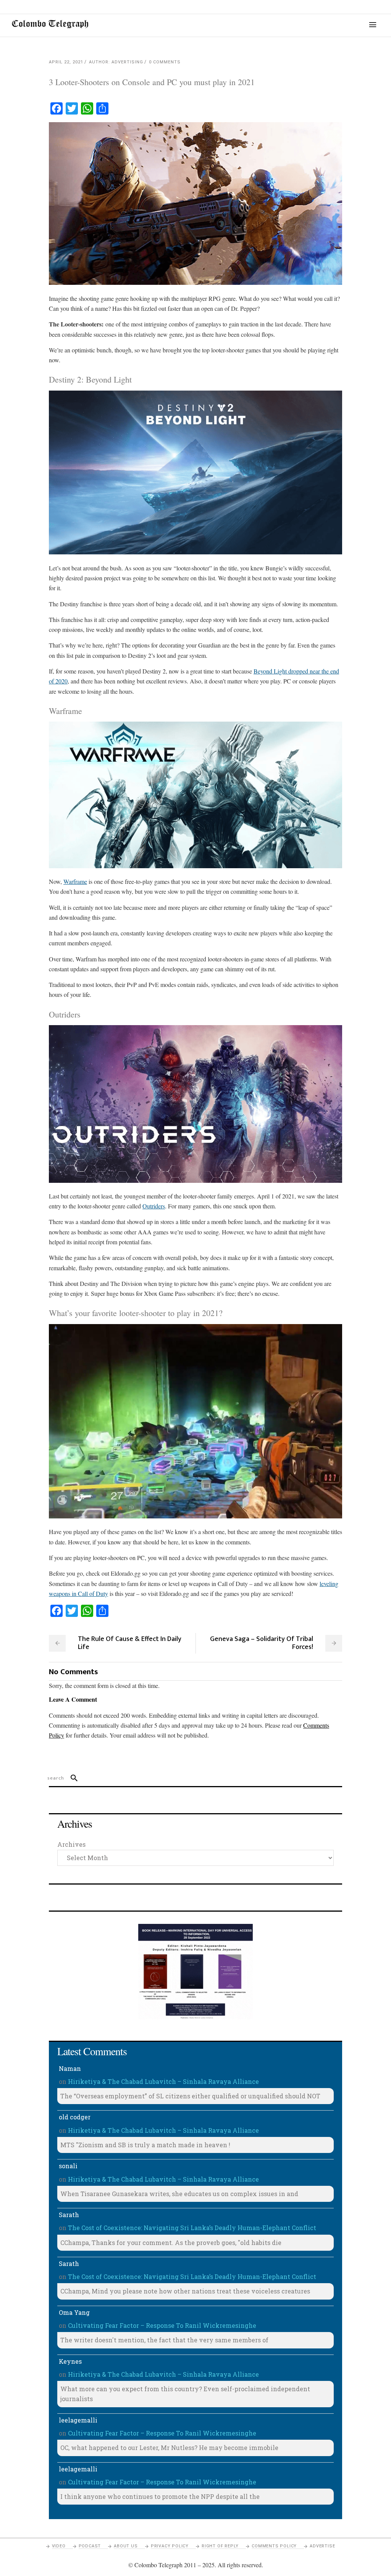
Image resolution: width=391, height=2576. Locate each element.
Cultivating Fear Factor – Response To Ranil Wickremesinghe (162, 2325)
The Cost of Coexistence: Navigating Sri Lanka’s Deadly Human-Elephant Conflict (192, 2228)
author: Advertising (116, 62)
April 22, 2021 (66, 62)
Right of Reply (220, 2546)
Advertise (322, 2546)
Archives (71, 1844)
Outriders (154, 1206)
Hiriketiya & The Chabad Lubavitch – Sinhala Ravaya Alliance (163, 2081)
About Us (126, 2546)
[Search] (71, 1778)
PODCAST (90, 2546)
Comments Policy (274, 2546)
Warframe (75, 881)
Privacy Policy (170, 2546)
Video (59, 2546)
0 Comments (165, 62)
